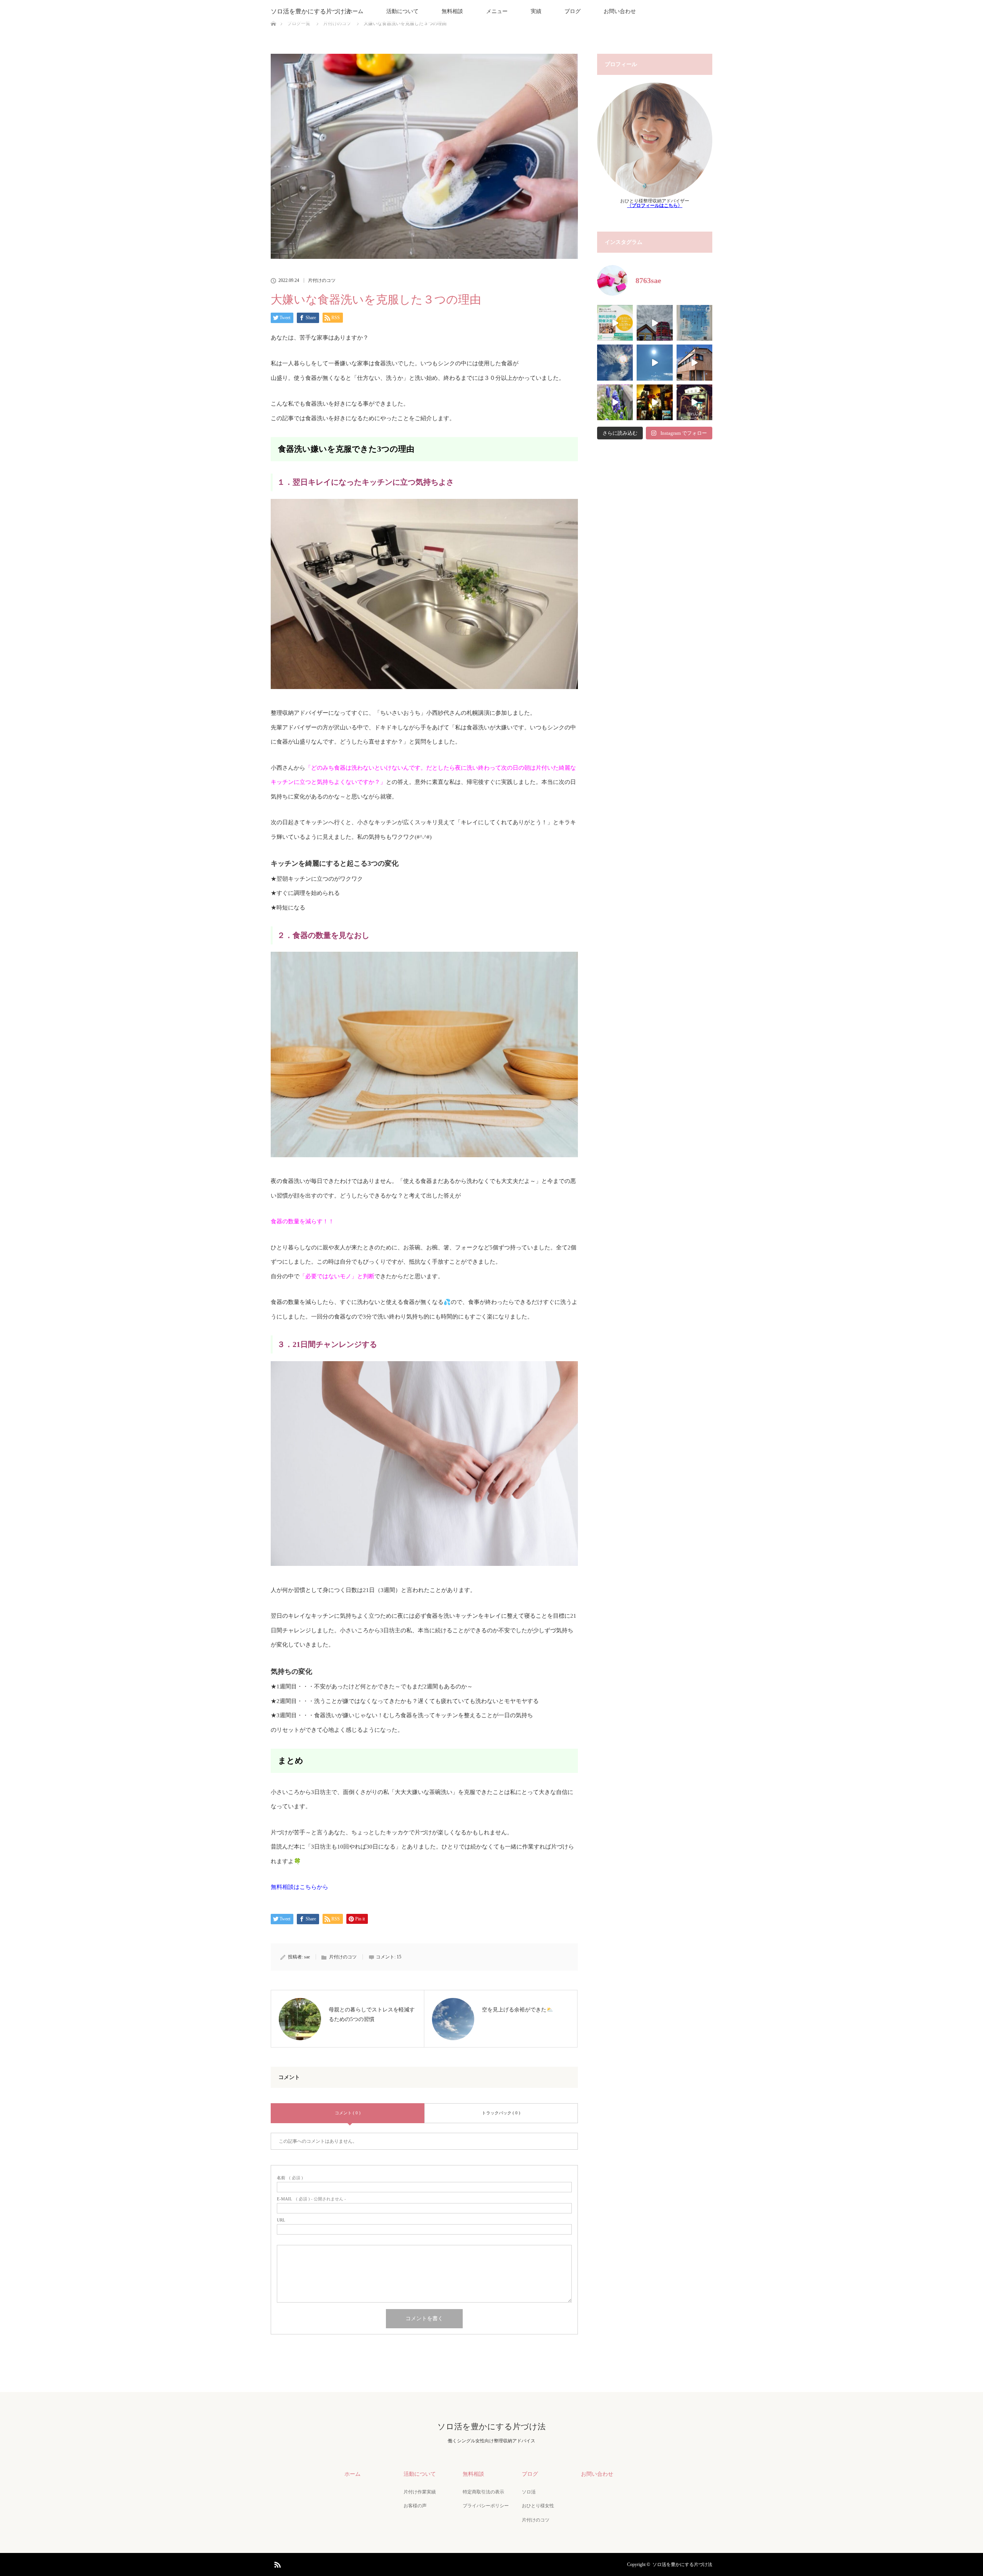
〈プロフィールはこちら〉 (655, 205)
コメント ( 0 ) (348, 2113)
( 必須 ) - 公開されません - (311, 2199)
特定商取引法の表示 (483, 2492)
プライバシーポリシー (486, 2506)
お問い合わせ (620, 11)
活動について (402, 11)
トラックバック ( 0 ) (501, 2113)
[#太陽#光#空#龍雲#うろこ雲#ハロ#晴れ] (655, 362)
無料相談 (452, 11)
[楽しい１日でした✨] (655, 323)
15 (399, 1957)
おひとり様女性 (538, 2506)
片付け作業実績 (420, 2492)
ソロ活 (529, 2492)
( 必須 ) (290, 2178)
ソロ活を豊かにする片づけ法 (311, 11)
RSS (276, 2563)
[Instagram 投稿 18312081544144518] (615, 402)
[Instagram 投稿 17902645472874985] (694, 402)
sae (307, 1957)
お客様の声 (415, 2506)
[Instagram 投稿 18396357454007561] (655, 402)
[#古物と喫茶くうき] (694, 362)
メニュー (497, 11)
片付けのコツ (322, 280)
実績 (536, 11)
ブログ (573, 11)
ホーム (355, 11)
